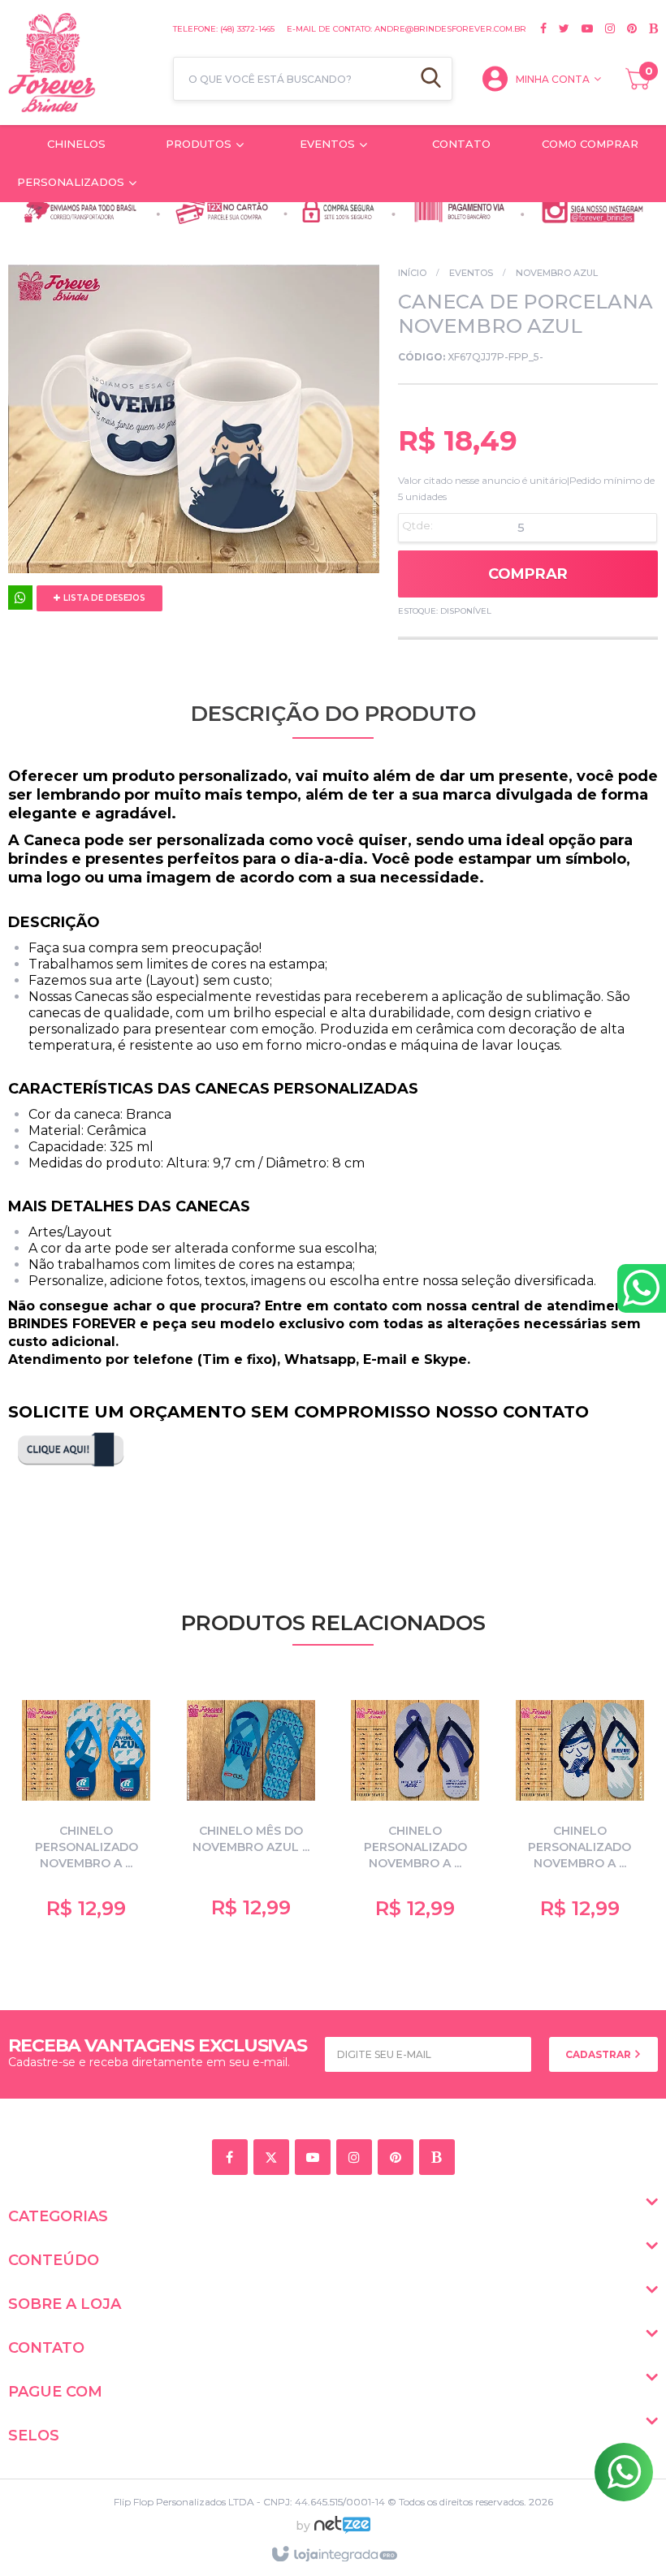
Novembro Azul (557, 273)
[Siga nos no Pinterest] (626, 28)
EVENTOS (471, 273)
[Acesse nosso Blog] (647, 28)
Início (412, 273)
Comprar (528, 574)
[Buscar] (431, 79)
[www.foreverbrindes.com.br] (82, 63)
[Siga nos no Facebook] (543, 28)
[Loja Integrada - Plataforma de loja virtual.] (333, 2555)
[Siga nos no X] (558, 28)
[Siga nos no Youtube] (581, 28)
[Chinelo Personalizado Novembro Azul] (86, 1807)
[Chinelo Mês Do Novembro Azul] (251, 1807)
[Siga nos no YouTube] (316, 2158)
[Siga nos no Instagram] (604, 28)
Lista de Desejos (103, 598)
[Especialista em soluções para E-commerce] (342, 2531)
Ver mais (95, 1890)
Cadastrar (599, 2054)
